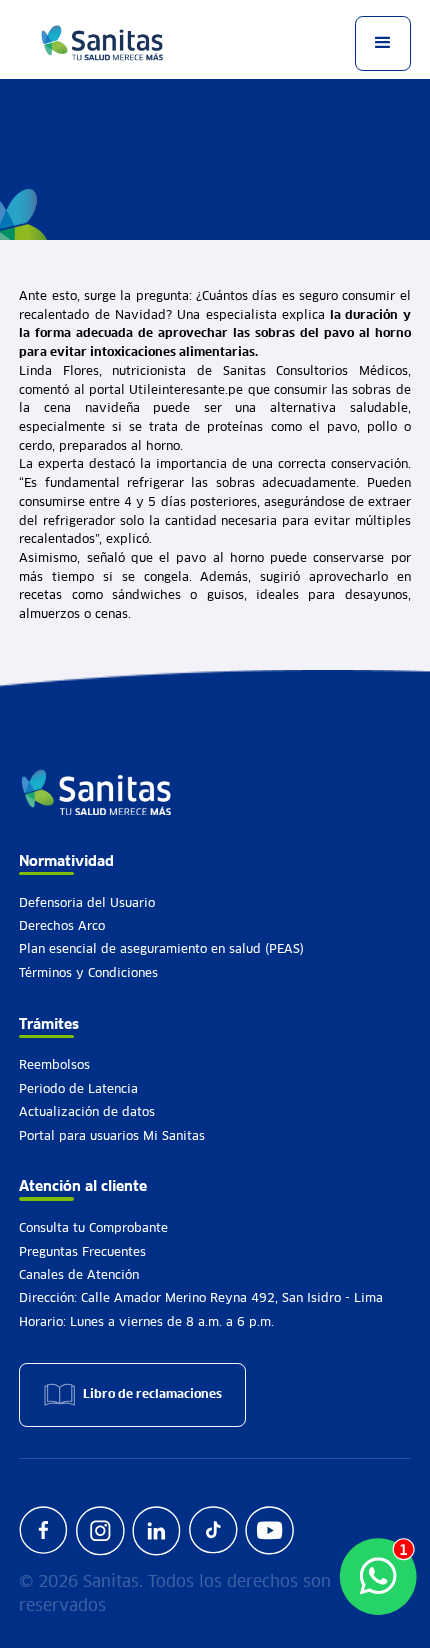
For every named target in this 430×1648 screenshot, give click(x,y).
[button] (382, 43)
